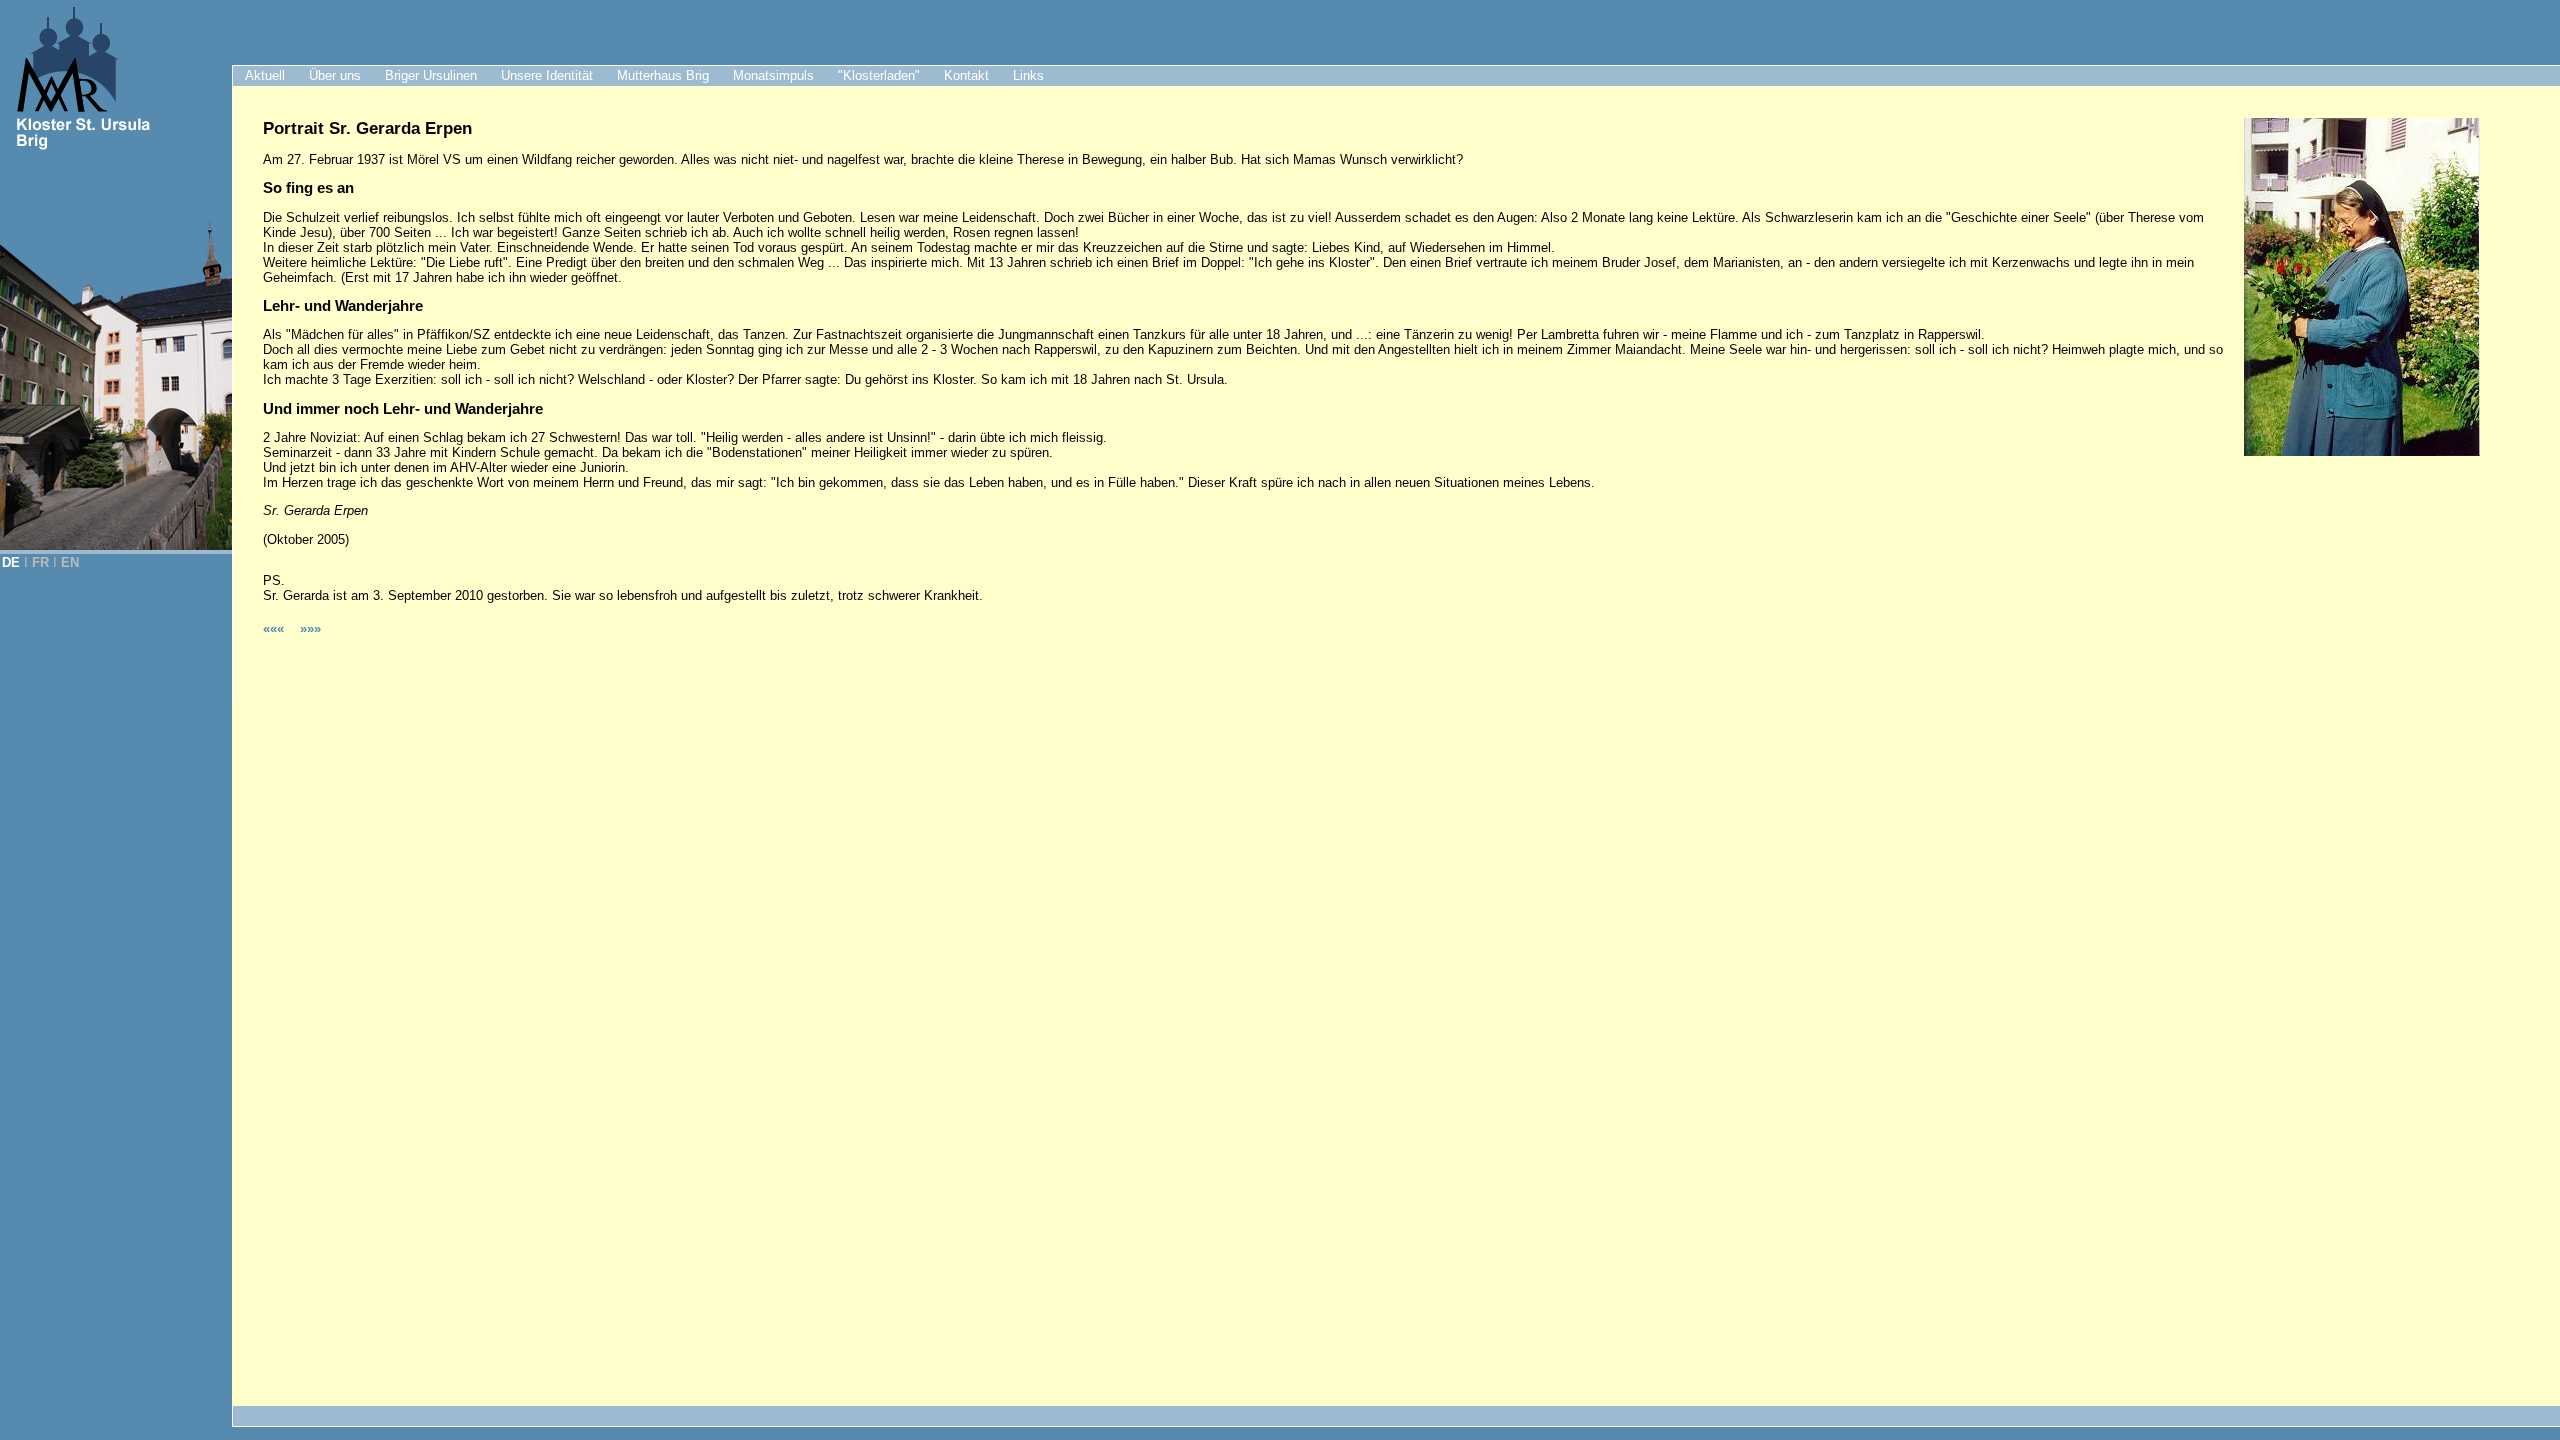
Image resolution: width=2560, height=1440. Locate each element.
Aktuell (265, 75)
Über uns (335, 75)
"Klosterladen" (879, 75)
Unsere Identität (547, 75)
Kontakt (966, 75)
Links (1028, 75)
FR (40, 562)
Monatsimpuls (773, 75)
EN (70, 562)
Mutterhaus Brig (663, 75)
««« (275, 628)
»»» (310, 628)
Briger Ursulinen (431, 75)
